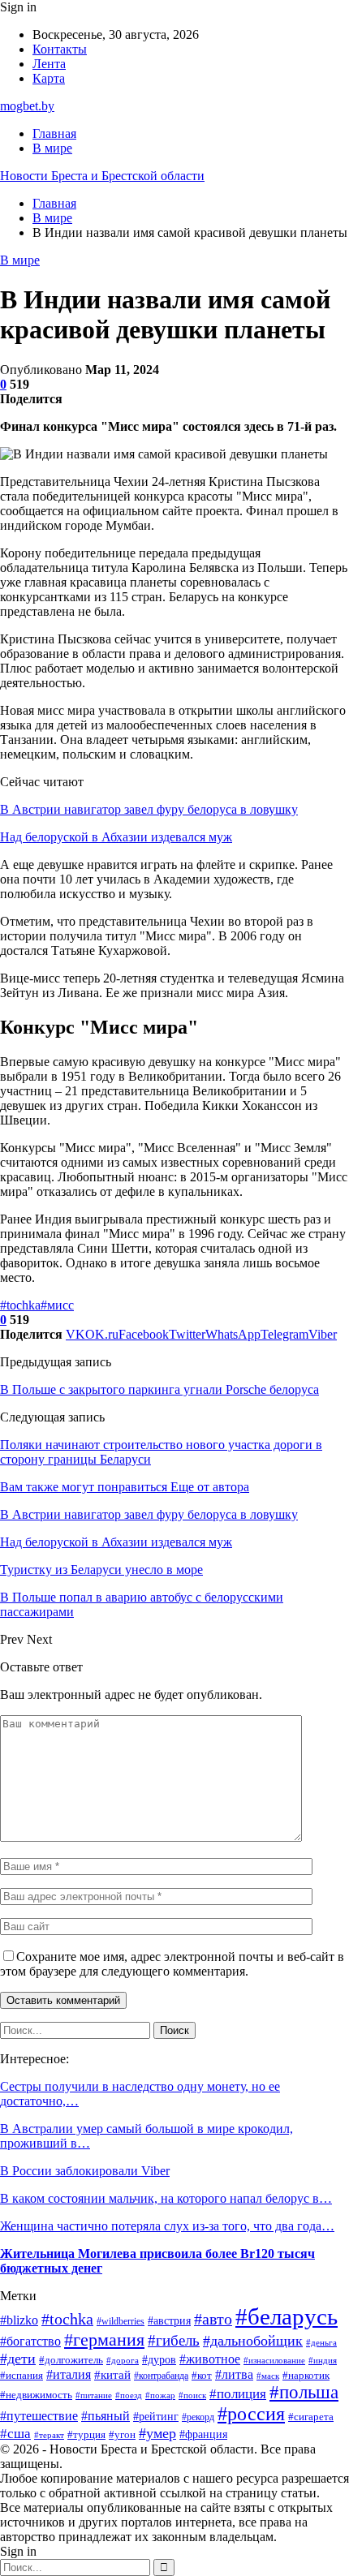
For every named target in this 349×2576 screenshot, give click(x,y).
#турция (86, 2434)
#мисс (57, 1305)
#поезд (129, 2395)
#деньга (321, 2342)
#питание (94, 2395)
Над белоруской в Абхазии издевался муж (116, 837)
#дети (18, 2359)
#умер (157, 2433)
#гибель (174, 2340)
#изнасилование (274, 2360)
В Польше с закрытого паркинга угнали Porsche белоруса (159, 1389)
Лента (49, 64)
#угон (122, 2435)
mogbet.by (27, 106)
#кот (202, 2376)
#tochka (20, 1305)
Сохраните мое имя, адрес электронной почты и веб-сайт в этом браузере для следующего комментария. (172, 1964)
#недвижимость (36, 2395)
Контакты (60, 49)
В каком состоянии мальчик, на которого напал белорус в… (166, 2198)
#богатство (30, 2341)
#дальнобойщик (253, 2341)
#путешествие (39, 2416)
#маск (268, 2376)
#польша (304, 2392)
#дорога (123, 2360)
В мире (52, 148)
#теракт (49, 2435)
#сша (15, 2434)
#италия (69, 2374)
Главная (54, 133)
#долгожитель (71, 2360)
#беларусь (287, 2316)
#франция (203, 2434)
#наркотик (306, 2376)
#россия (251, 2414)
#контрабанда (161, 2376)
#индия (323, 2360)
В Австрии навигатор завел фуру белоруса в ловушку (149, 809)
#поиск (192, 2395)
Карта (49, 78)
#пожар (160, 2395)
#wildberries (121, 2321)
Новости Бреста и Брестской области (102, 176)
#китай (112, 2375)
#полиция (238, 2394)
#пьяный (106, 2416)
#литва (234, 2374)
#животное (210, 2359)
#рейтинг (156, 2417)
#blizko (19, 2320)
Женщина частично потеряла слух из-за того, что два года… (167, 2226)
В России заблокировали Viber (85, 2171)
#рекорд (198, 2417)
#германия (104, 2340)
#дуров (159, 2360)
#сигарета (311, 2417)
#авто (213, 2319)
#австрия (169, 2321)
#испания (22, 2376)
